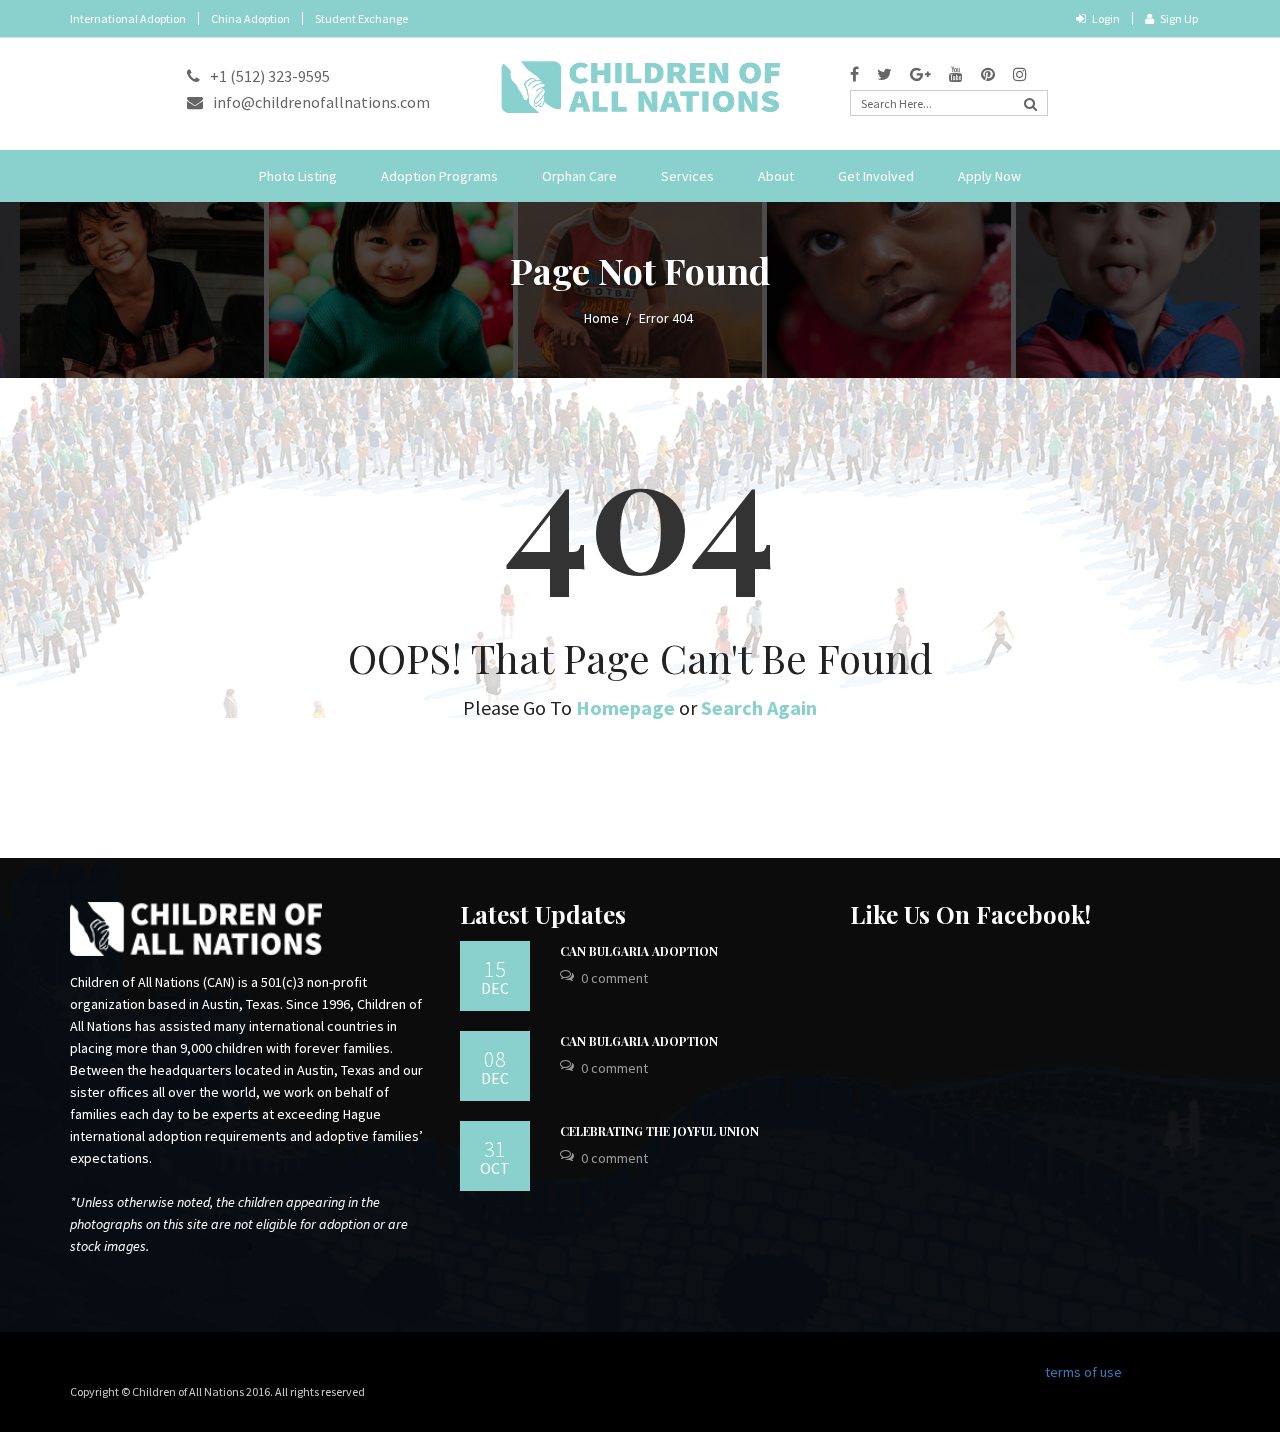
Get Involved (876, 176)
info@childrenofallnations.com (321, 102)
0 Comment (614, 978)
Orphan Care (579, 176)
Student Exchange (361, 18)
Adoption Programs (439, 176)
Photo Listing (298, 176)
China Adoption (250, 18)
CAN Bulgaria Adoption (639, 951)
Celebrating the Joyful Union (659, 1131)
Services (687, 176)
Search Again (759, 707)
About (776, 176)
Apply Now (989, 176)
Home (601, 318)
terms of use (1083, 1372)
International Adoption (128, 18)
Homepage (625, 707)
